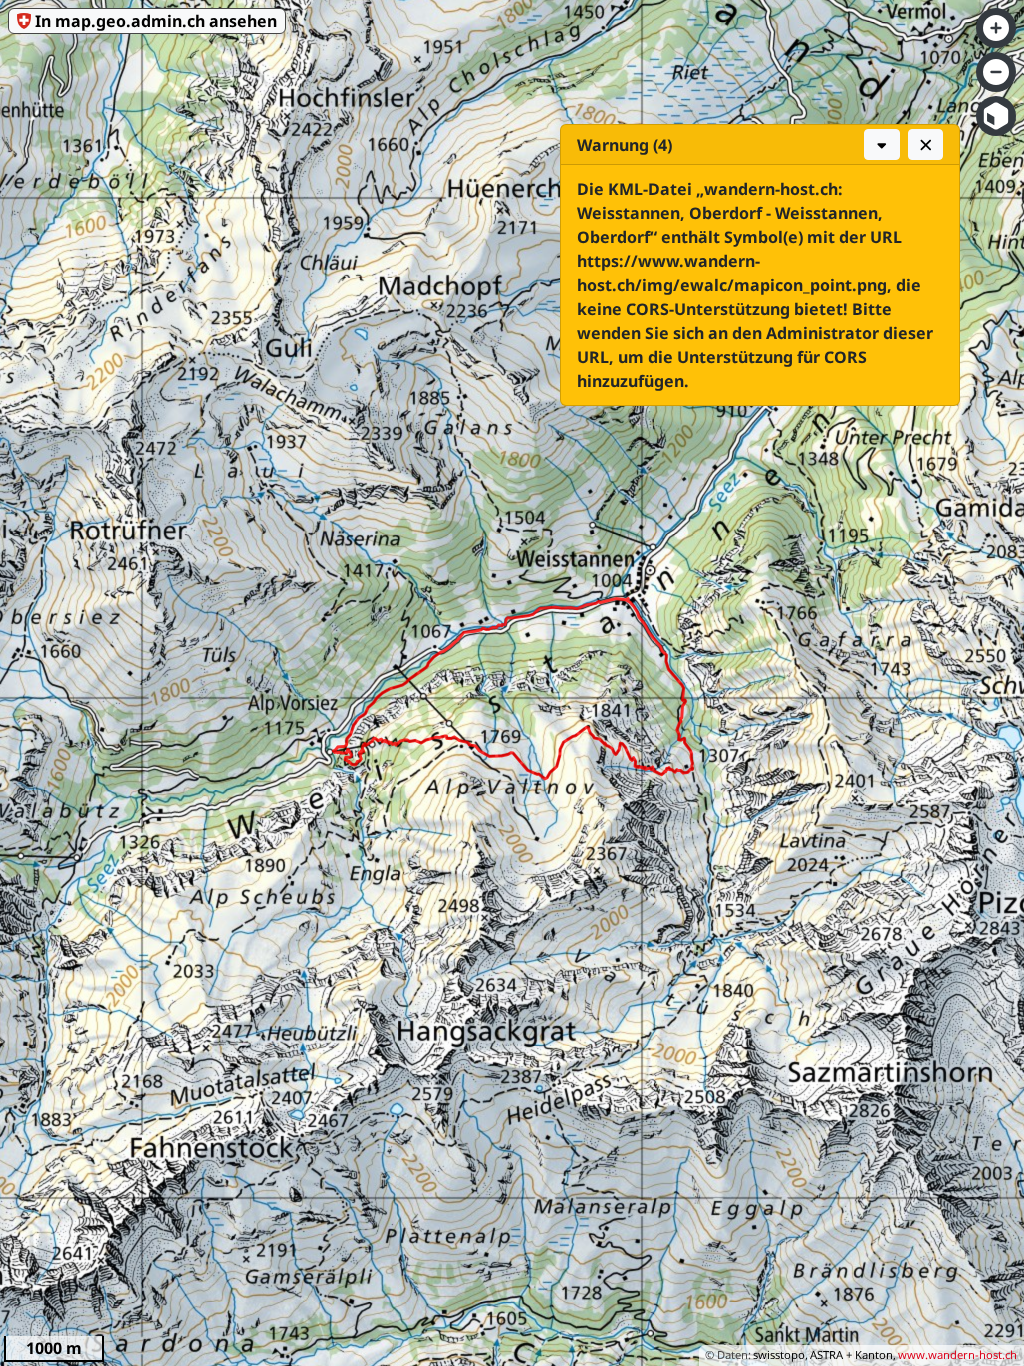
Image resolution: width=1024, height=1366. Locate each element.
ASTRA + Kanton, (853, 1354)
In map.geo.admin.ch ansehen (156, 21)
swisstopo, (780, 1354)
